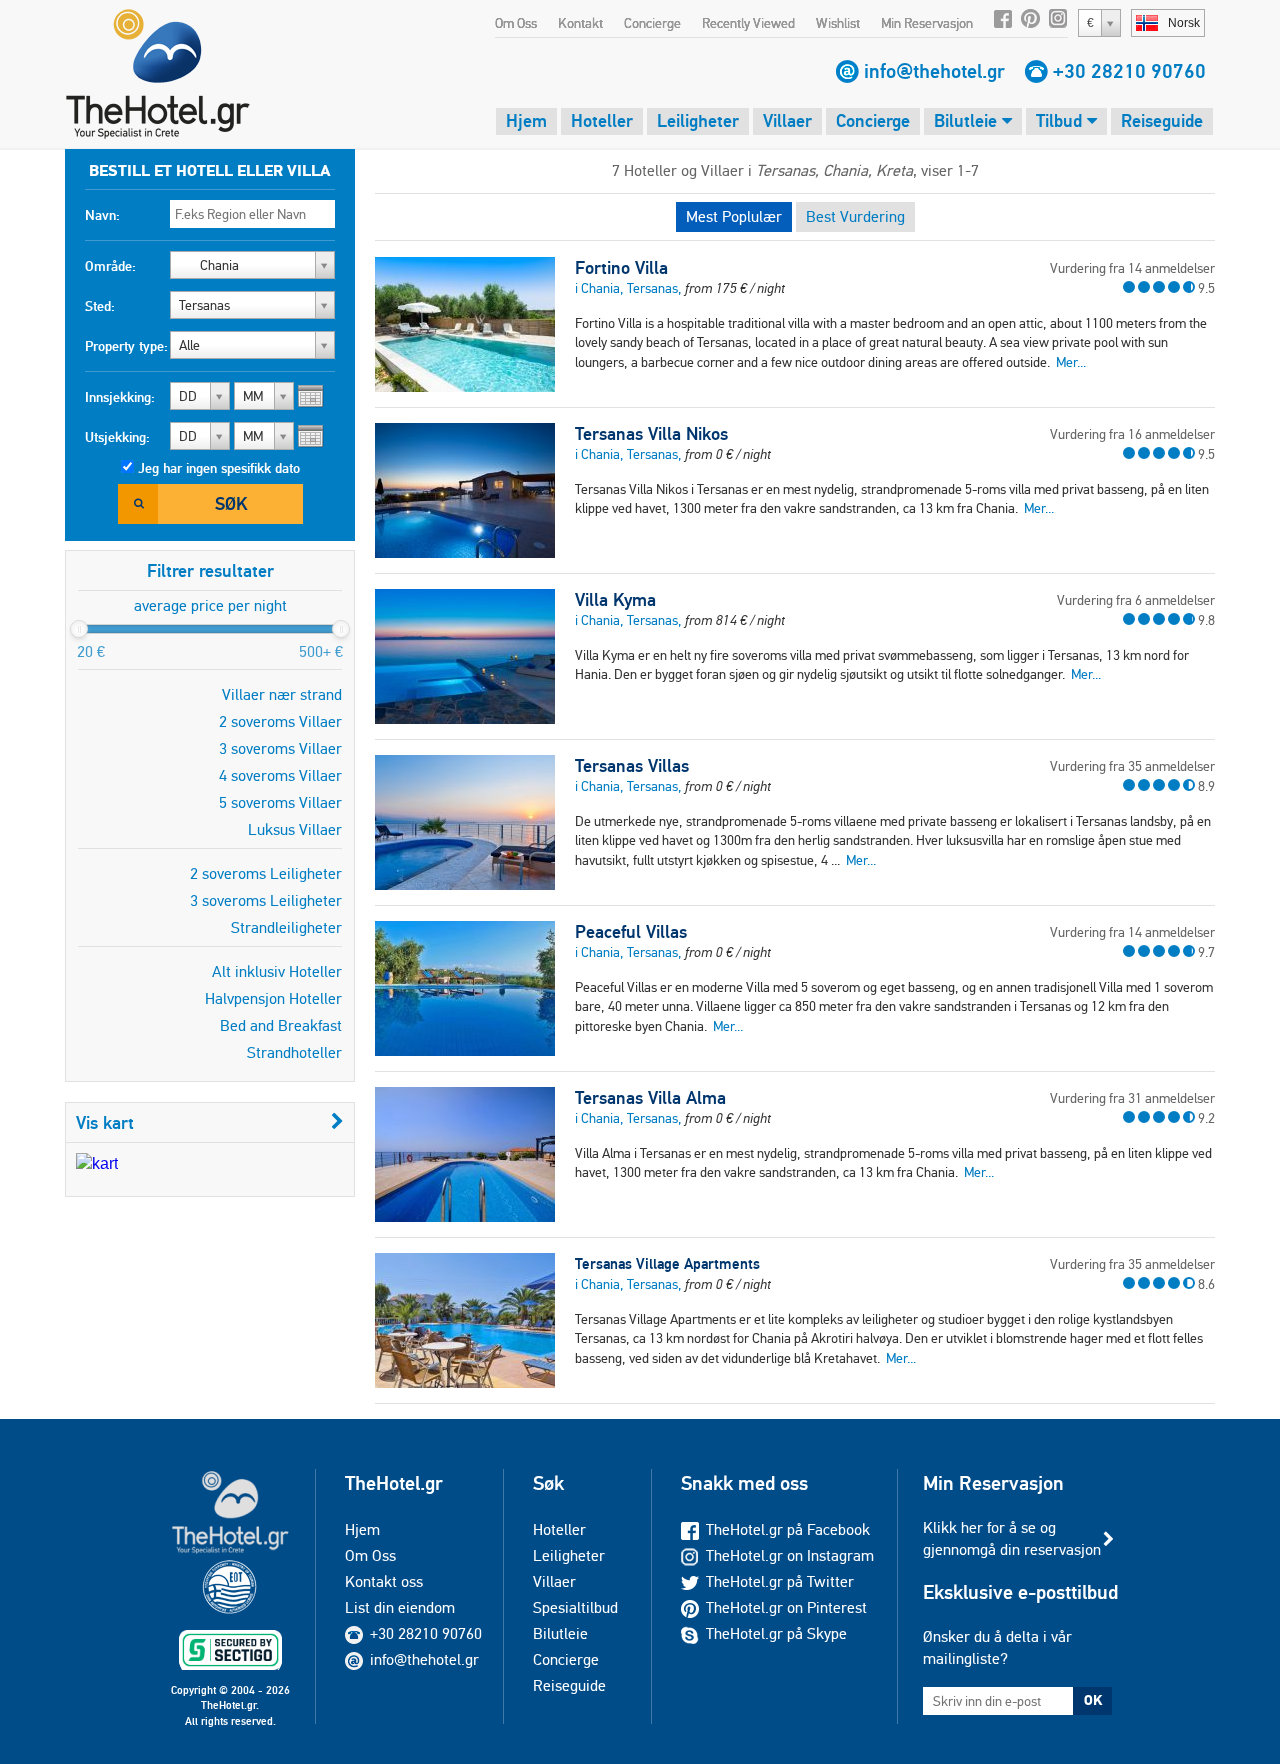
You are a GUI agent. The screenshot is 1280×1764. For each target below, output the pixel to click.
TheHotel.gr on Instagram (790, 1555)
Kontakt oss (384, 1581)
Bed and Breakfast (281, 1025)
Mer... (1071, 362)
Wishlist (838, 23)
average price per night (210, 605)
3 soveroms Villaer (280, 748)
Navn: (102, 215)
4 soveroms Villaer (280, 775)
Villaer (787, 120)
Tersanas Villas (632, 766)
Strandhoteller (294, 1052)
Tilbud (1061, 120)
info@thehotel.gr (934, 71)
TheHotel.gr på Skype (776, 1633)
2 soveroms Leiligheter (266, 873)
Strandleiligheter (286, 927)
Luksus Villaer (295, 829)
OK (1093, 1700)
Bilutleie (968, 120)
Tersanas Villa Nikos (651, 434)
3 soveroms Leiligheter (266, 900)
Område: (110, 266)
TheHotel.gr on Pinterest (786, 1607)
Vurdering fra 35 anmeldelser (1132, 766)
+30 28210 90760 (1129, 71)
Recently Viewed (748, 23)
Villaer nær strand (282, 694)
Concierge (652, 23)
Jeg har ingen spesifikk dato (219, 468)
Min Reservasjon (927, 23)
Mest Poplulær (734, 216)
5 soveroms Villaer (280, 802)
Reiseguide (1162, 120)
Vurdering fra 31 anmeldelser (1132, 1098)
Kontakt (580, 23)
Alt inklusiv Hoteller (277, 971)
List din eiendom (400, 1607)
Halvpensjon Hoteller (273, 998)
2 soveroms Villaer (280, 721)
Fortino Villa (621, 268)
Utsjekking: (117, 437)
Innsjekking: (120, 397)
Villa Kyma (615, 600)
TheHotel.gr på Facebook (788, 1529)
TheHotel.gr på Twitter (780, 1581)
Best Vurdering (855, 216)
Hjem (526, 120)
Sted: (100, 306)
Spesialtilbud (575, 1607)
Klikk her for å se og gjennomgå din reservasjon (1012, 1538)
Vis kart (105, 1122)
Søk (231, 503)
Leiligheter (698, 120)
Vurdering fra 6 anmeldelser (1136, 600)
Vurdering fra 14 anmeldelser (1132, 268)
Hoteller (602, 120)
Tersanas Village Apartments (667, 1263)
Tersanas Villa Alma (650, 1098)
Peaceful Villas (631, 932)
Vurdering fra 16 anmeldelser (1132, 434)
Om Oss (516, 23)
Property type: (126, 346)
